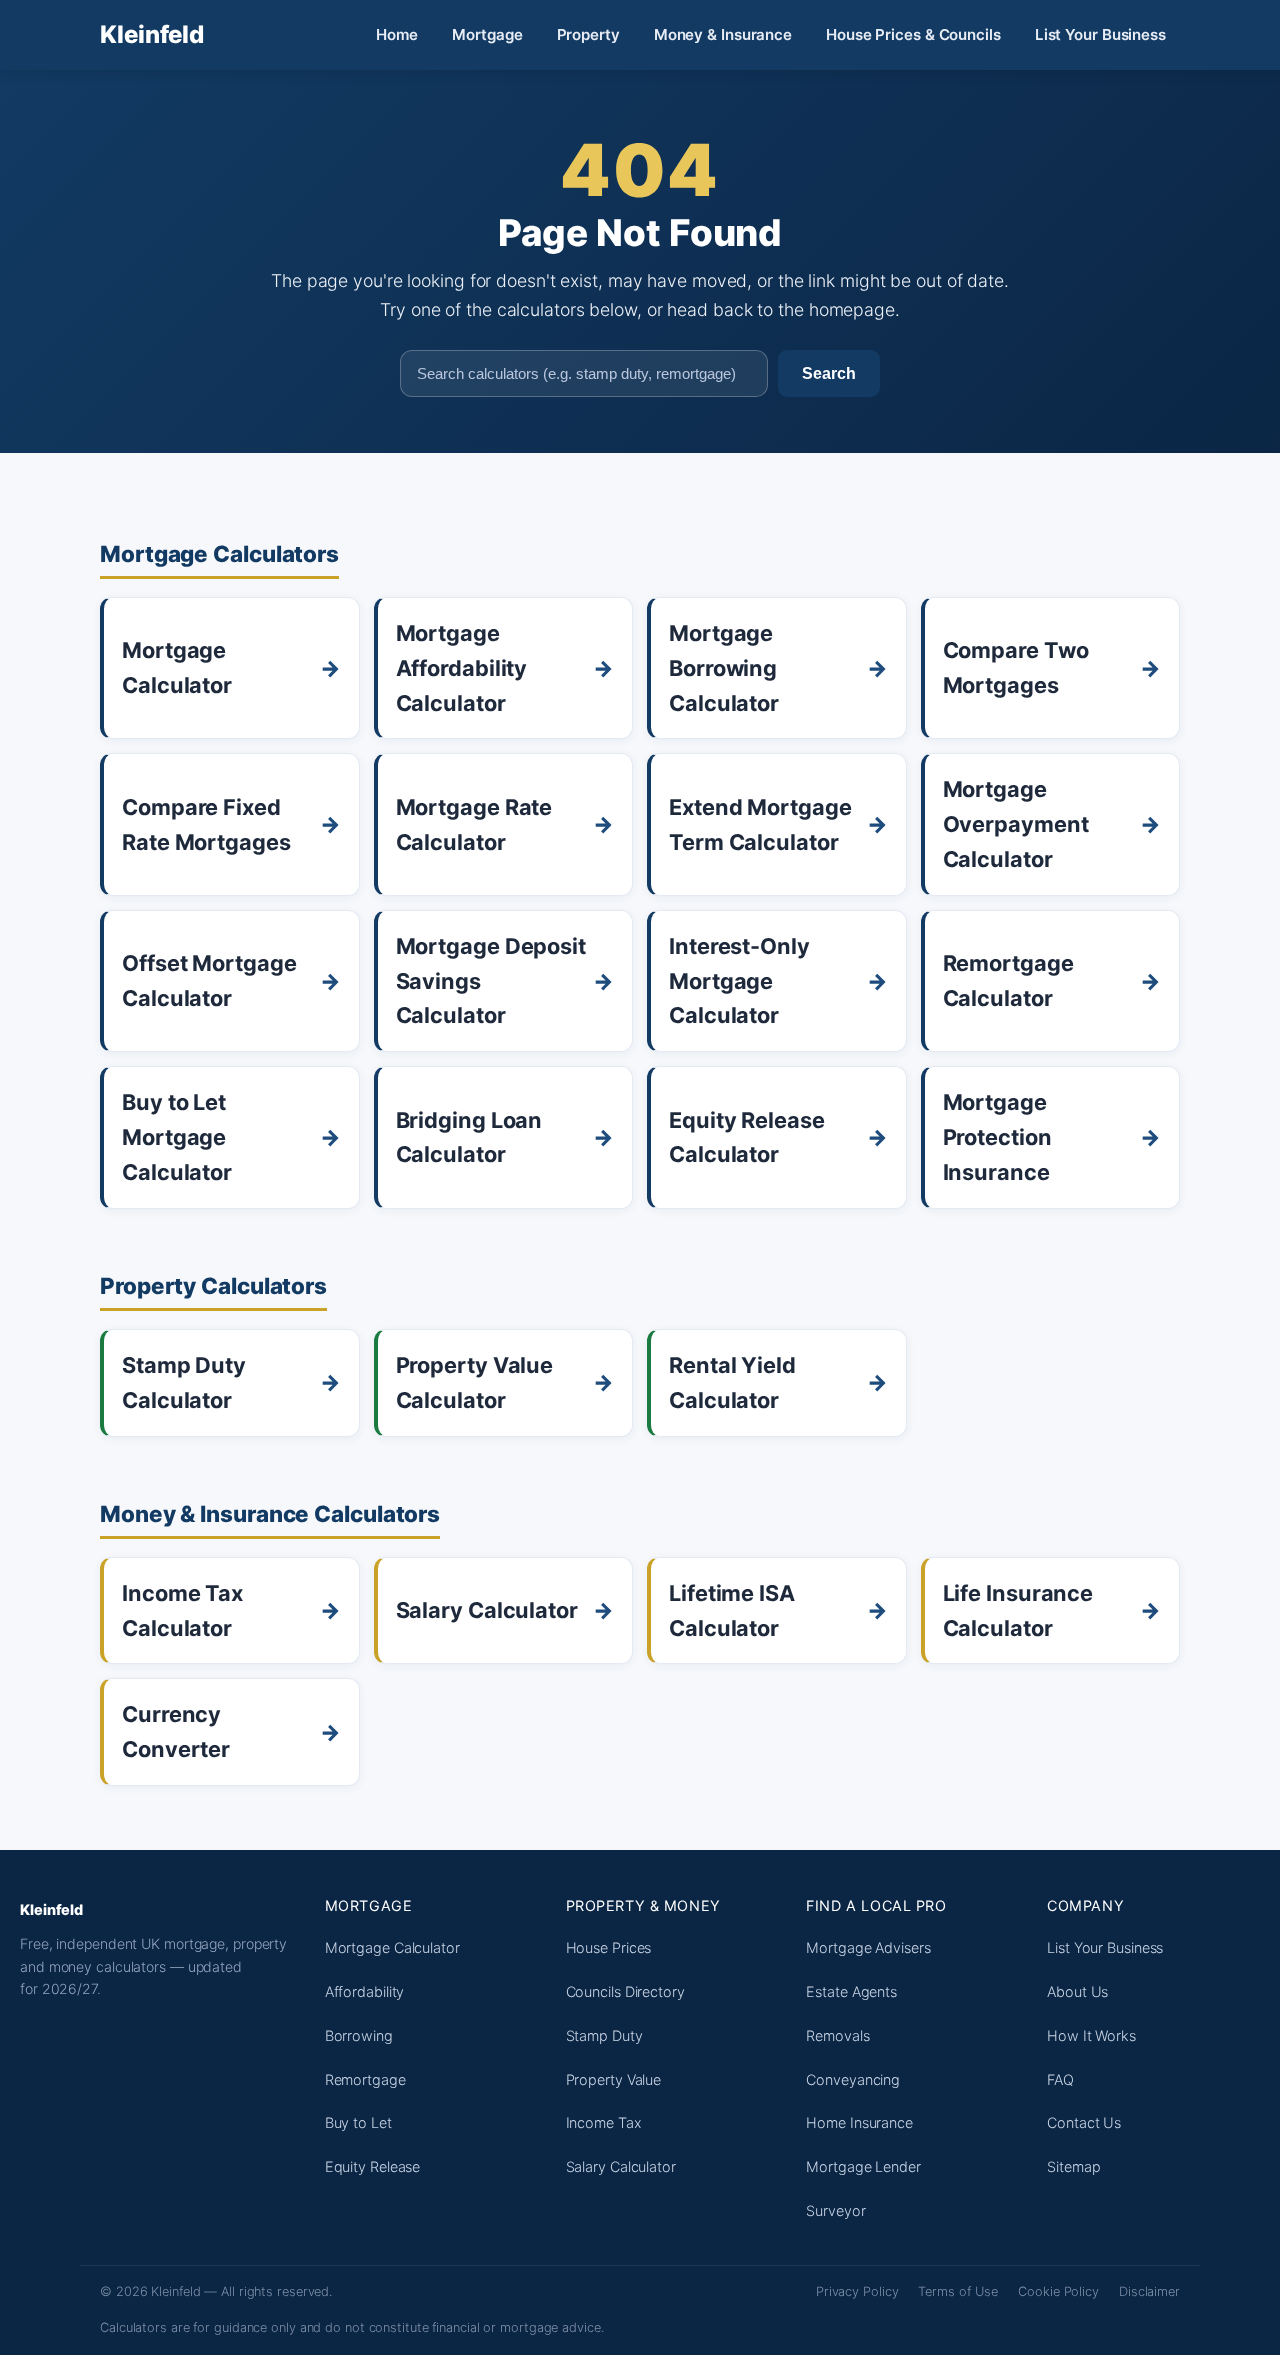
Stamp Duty (604, 2035)
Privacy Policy (857, 2291)
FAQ (1060, 2079)
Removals (837, 2035)
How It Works (1091, 2035)
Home (397, 34)
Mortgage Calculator (392, 1947)
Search (829, 373)
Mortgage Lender (863, 2166)
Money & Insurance (723, 34)
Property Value (614, 2079)
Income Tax (604, 2122)
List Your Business (1100, 34)
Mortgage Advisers (868, 1947)
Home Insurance (859, 2122)
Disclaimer (1149, 2291)
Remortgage (365, 2079)
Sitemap (1073, 2166)
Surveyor (835, 2210)
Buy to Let (358, 2122)
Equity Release (373, 2166)
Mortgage (487, 34)
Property (588, 34)
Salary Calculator (621, 2166)
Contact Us (1084, 2122)
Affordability (365, 1991)
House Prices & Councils (913, 34)
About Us (1077, 1991)
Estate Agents (851, 1991)
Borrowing (359, 2035)
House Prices (609, 1947)
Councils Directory (625, 1991)
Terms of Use (958, 2291)
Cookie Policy (1058, 2291)
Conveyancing (853, 2079)
